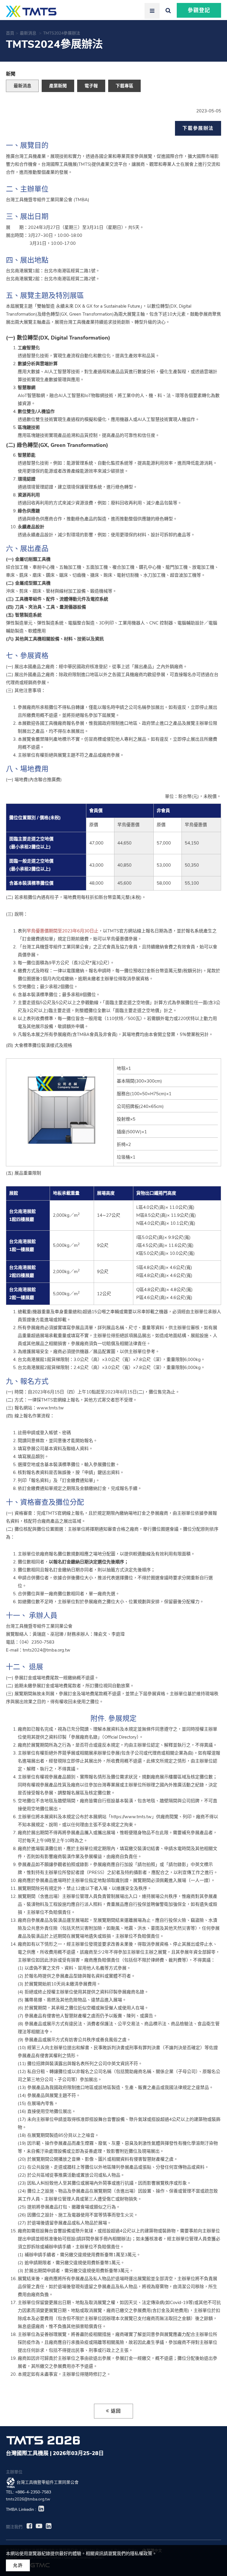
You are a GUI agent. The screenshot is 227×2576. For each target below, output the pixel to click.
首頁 (10, 33)
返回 (116, 2411)
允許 (18, 2565)
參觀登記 (199, 10)
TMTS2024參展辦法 (62, 33)
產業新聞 (58, 86)
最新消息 (29, 33)
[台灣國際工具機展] (31, 11)
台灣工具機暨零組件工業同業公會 (48, 2483)
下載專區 (124, 86)
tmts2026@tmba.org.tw (28, 2499)
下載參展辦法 (198, 128)
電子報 (91, 86)
